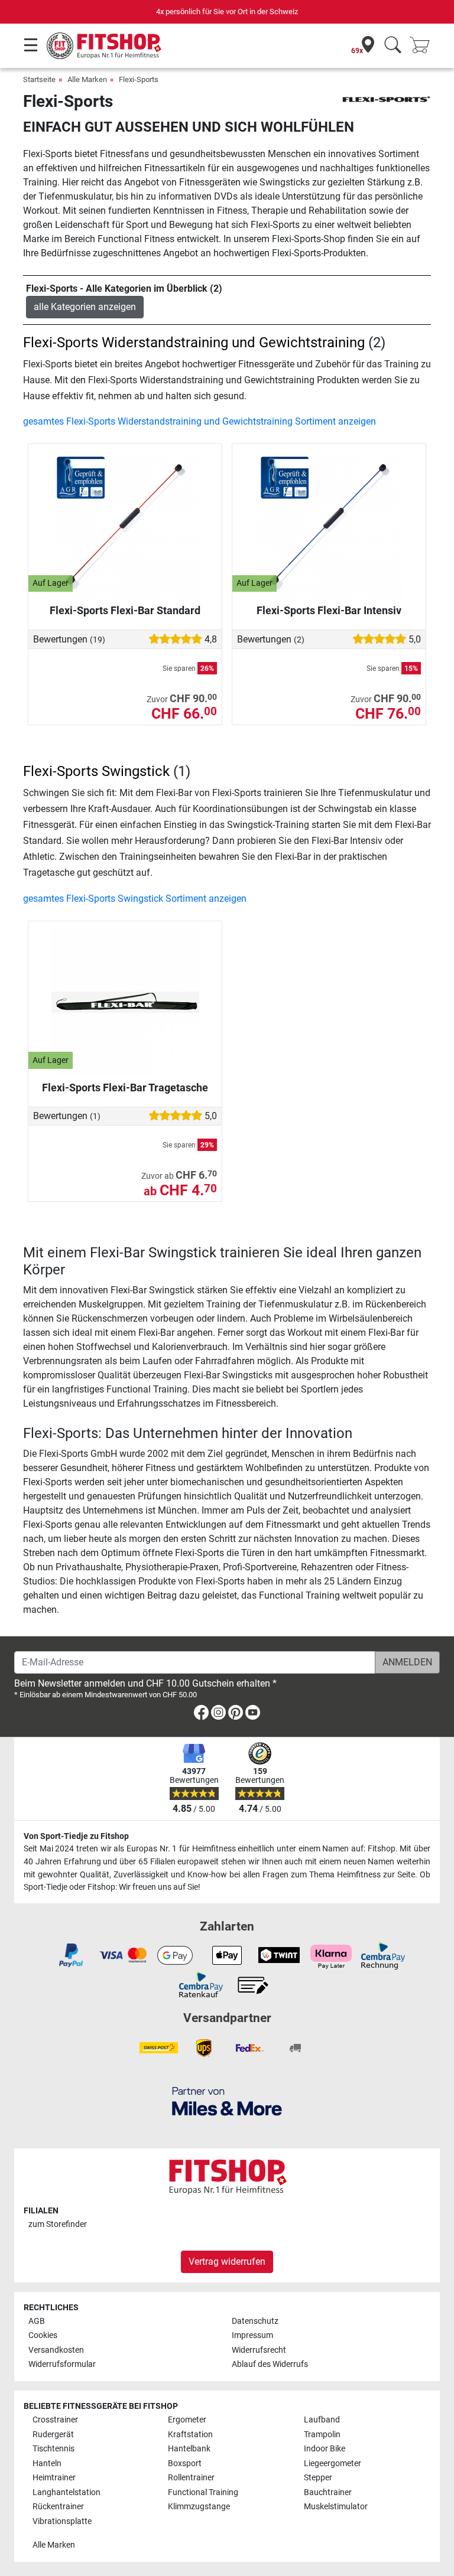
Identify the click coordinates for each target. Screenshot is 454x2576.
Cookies (43, 2335)
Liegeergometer (333, 2463)
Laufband (322, 2420)
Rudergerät (53, 2435)
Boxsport (185, 2463)
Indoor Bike (325, 2449)
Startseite (39, 79)
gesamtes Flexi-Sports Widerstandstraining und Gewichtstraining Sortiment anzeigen (200, 421)
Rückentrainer (58, 2507)
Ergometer (187, 2420)
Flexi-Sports (139, 79)
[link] (201, 1715)
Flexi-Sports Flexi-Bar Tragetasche (125, 1088)
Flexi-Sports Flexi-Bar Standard (125, 610)
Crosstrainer (55, 2420)
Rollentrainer (191, 2478)
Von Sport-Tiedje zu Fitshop (76, 1836)
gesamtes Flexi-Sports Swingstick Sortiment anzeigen (135, 899)
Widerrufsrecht (259, 2350)
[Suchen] (393, 46)
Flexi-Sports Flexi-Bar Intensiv (329, 610)
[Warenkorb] (423, 46)
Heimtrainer (54, 2478)
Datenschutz (255, 2321)
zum (58, 2224)
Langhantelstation (67, 2492)
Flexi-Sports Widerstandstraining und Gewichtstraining (194, 343)
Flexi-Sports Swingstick (96, 771)
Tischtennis (53, 2449)
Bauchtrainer (328, 2492)
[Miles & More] (227, 2101)
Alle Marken (87, 79)
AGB (37, 2321)
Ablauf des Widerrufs (270, 2364)
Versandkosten (56, 2350)
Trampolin (322, 2435)
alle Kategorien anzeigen (85, 307)
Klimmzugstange (199, 2507)
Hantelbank (189, 2449)
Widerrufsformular (62, 2364)
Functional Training (203, 2492)
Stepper (318, 2478)
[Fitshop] (104, 45)
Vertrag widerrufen (227, 2262)
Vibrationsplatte (62, 2521)
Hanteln (47, 2463)
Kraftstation (190, 2435)
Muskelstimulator (336, 2507)
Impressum (252, 2335)
